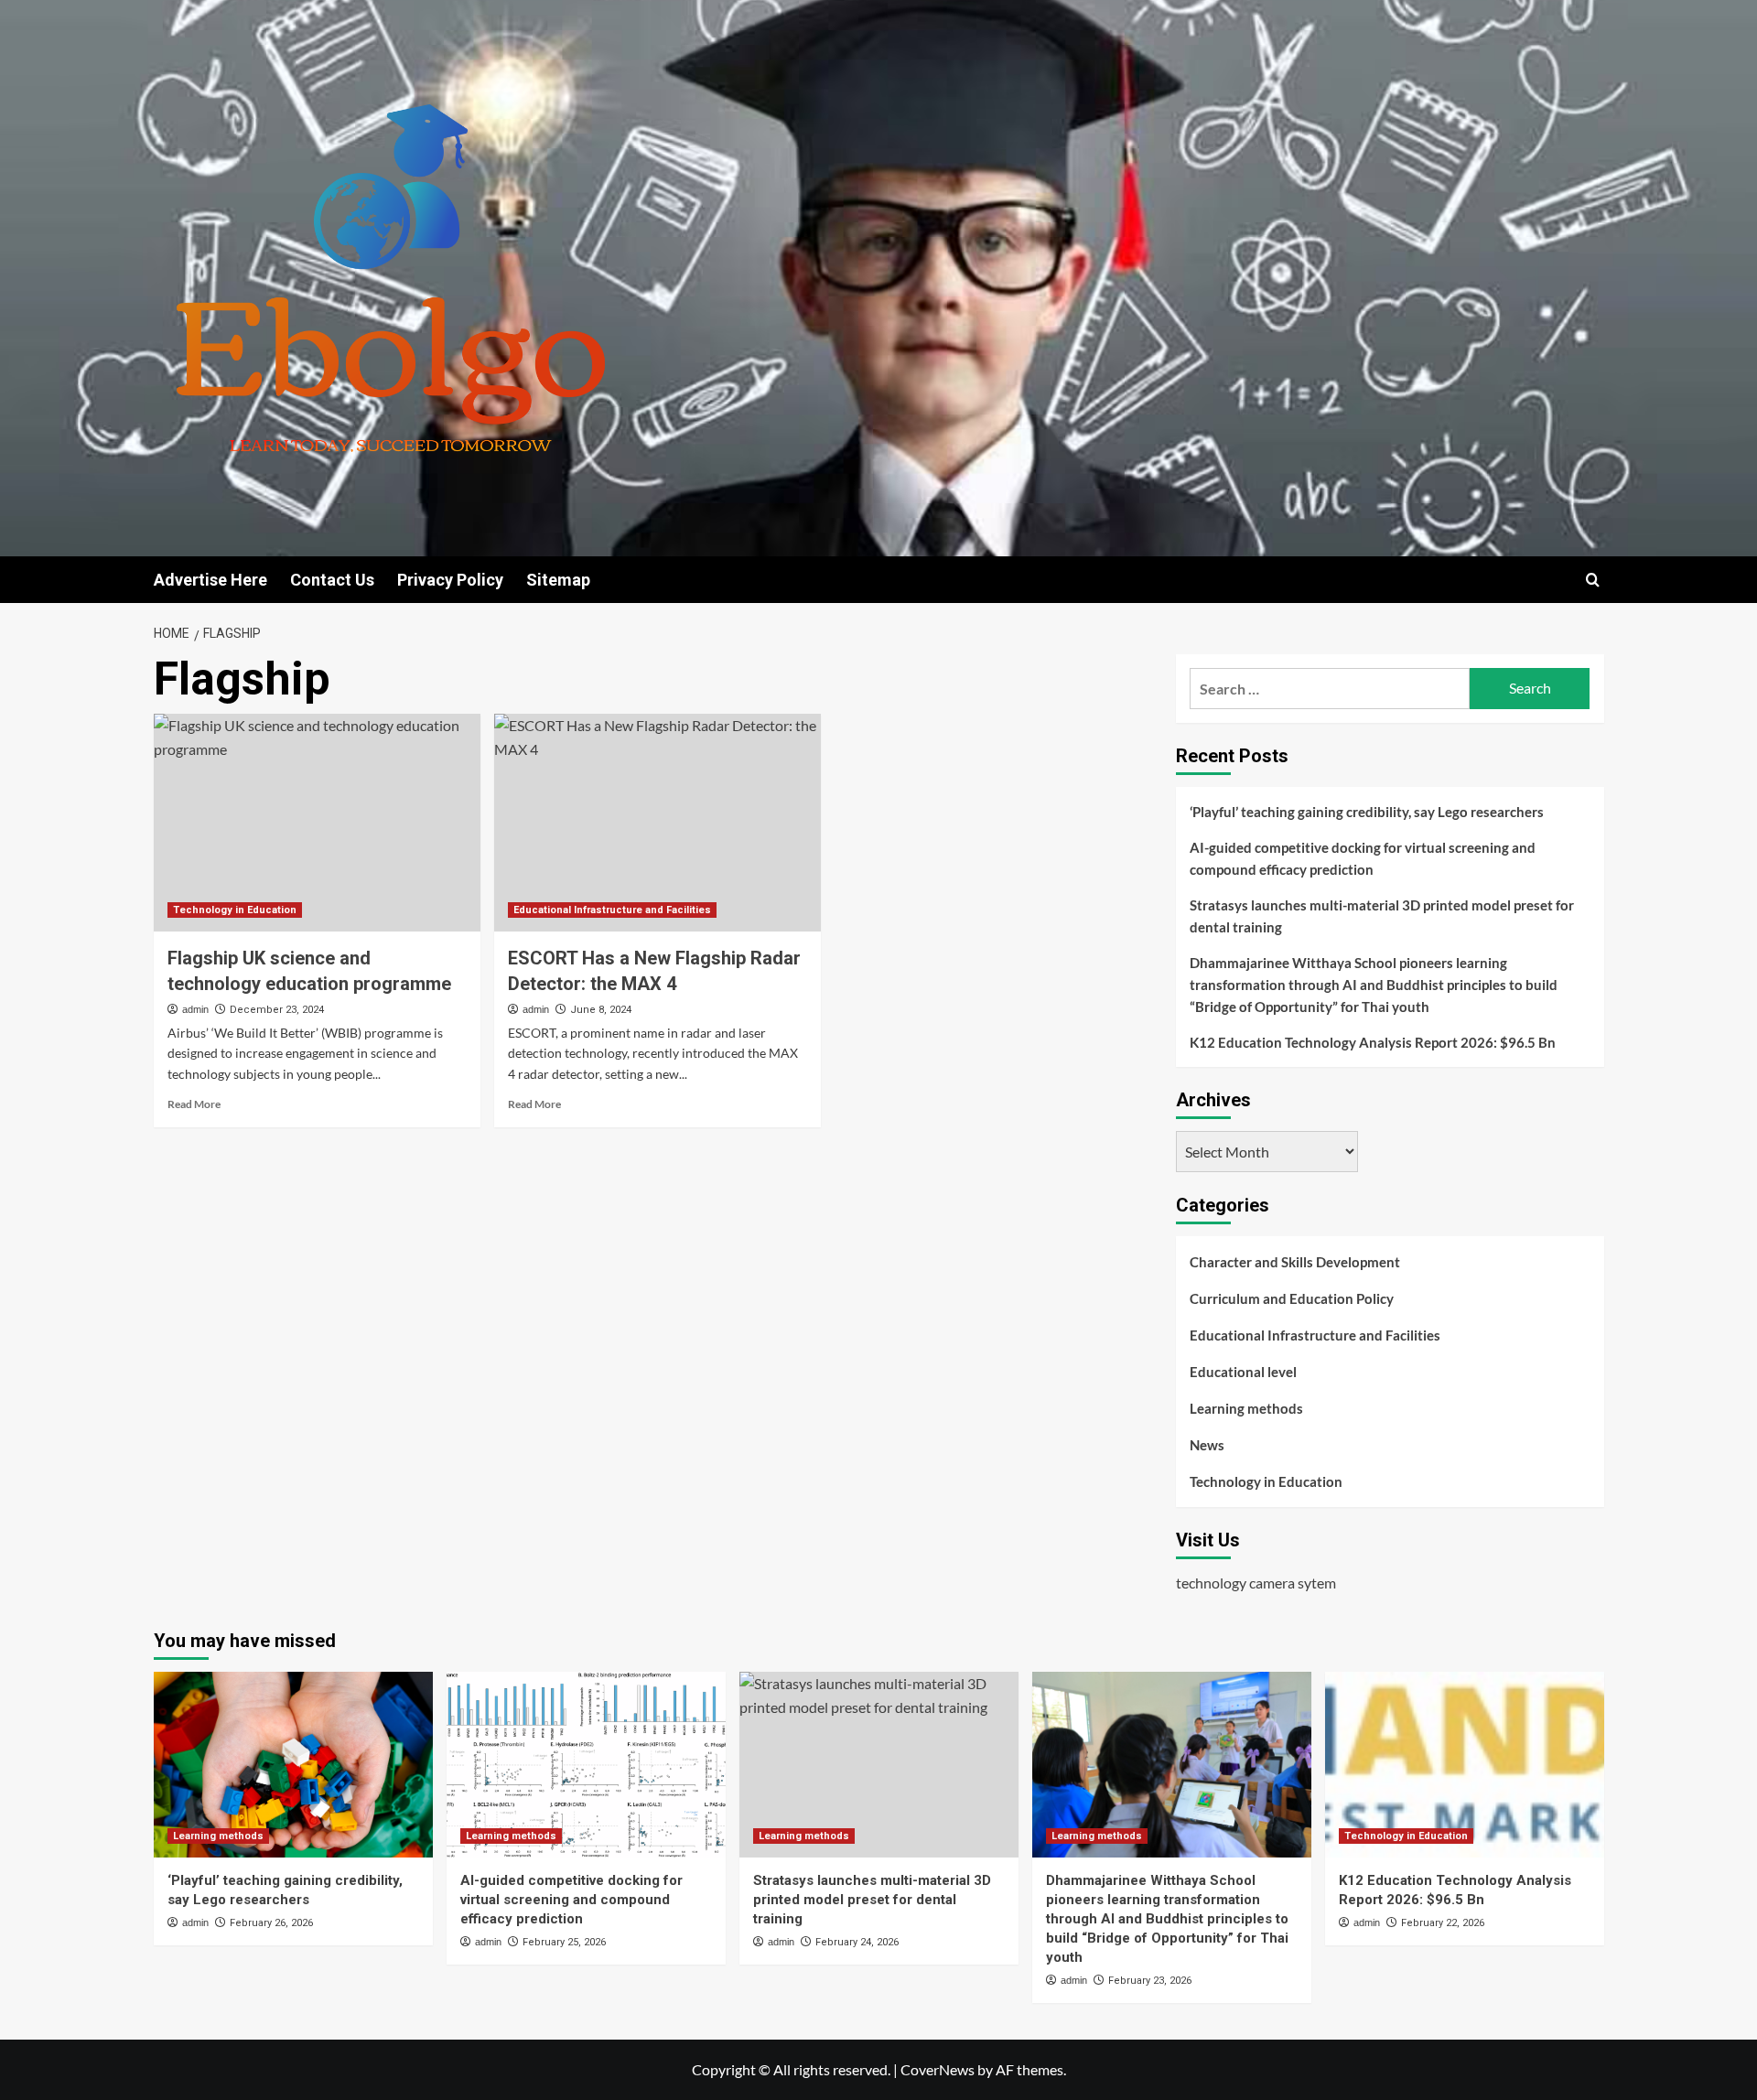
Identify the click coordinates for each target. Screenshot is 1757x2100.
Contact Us (332, 580)
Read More (194, 1104)
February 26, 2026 (271, 1923)
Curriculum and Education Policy (1292, 1298)
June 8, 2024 (601, 1010)
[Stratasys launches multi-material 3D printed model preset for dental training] (879, 1765)
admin (195, 1009)
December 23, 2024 (277, 1010)
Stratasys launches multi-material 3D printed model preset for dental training (1382, 916)
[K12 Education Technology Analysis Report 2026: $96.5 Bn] (1465, 1765)
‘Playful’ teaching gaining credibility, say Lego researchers (1367, 812)
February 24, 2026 (857, 1942)
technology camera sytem (1256, 1583)
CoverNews (938, 2069)
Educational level (1243, 1372)
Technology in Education (235, 910)
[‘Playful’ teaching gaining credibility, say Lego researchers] (293, 1765)
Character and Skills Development (1295, 1262)
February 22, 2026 (1443, 1923)
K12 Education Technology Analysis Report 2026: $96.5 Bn (1373, 1042)
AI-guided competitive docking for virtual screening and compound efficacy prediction (1363, 858)
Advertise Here (210, 580)
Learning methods (1246, 1408)
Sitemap (558, 580)
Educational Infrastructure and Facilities (612, 910)
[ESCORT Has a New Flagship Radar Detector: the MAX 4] (658, 823)
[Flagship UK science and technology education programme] (317, 823)
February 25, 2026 (564, 1942)
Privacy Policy (450, 580)
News (1207, 1445)
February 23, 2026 (1150, 1981)
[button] (1593, 580)
